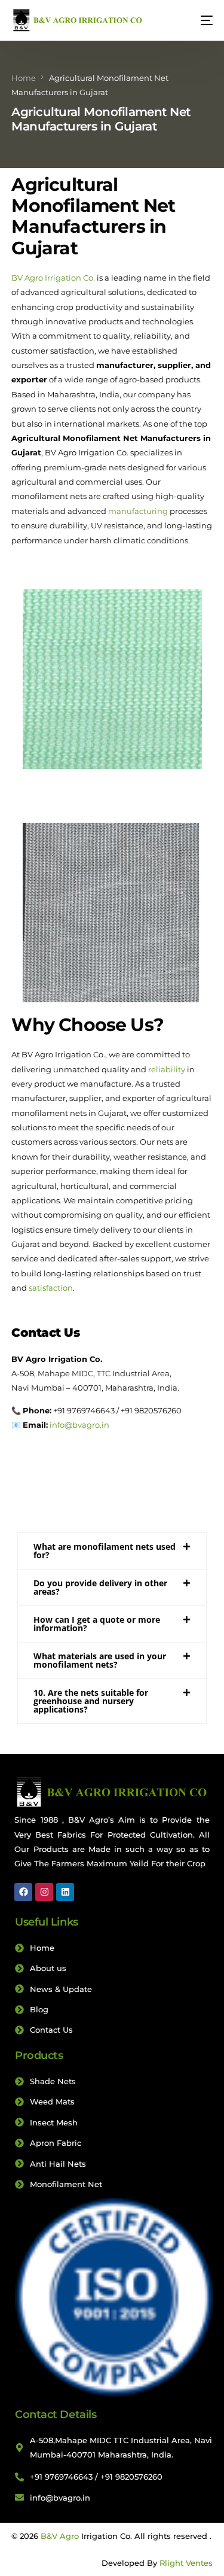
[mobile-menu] (201, 20)
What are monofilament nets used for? (105, 1551)
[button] (112, 1551)
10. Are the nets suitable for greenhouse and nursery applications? (91, 1701)
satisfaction (51, 1288)
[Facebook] (23, 1892)
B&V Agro (60, 2536)
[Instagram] (44, 1892)
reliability (167, 1069)
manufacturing (138, 511)
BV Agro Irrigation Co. (53, 278)
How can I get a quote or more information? (97, 1624)
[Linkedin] (65, 1892)
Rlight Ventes (186, 2563)
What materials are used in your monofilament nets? (100, 1660)
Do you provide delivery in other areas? (100, 1587)
